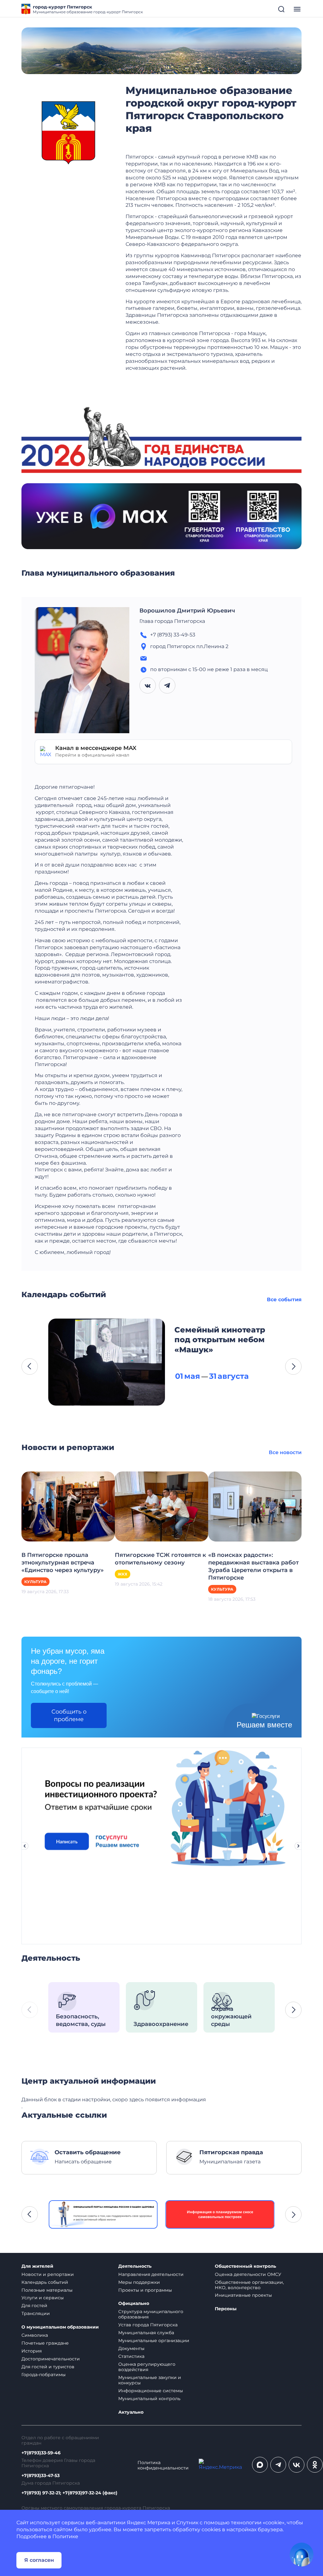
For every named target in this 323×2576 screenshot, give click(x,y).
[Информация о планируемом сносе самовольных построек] (220, 2214)
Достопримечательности (51, 2359)
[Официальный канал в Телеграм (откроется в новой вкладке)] (278, 2465)
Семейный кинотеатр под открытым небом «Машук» (220, 1340)
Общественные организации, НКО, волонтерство (249, 2285)
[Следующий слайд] (298, 1846)
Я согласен (39, 2560)
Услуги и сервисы (43, 2298)
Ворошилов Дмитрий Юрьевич (187, 611)
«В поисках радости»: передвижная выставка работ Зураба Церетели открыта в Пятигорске (253, 1566)
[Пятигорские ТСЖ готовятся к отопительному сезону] (161, 1506)
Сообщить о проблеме (69, 1715)
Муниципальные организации (154, 2341)
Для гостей (34, 2306)
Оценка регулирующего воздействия (147, 2367)
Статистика (131, 2356)
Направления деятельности (151, 2274)
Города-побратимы (44, 2375)
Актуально (131, 2412)
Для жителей (37, 2266)
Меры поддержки (139, 2282)
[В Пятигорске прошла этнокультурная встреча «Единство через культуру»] (68, 1506)
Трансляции (36, 2313)
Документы (131, 2348)
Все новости (285, 1452)
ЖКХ (123, 1574)
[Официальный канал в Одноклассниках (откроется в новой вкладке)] (315, 2465)
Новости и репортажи (48, 2274)
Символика (35, 2335)
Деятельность (135, 2266)
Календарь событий (45, 2282)
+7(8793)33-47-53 (41, 2476)
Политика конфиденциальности (163, 2465)
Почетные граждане (45, 2343)
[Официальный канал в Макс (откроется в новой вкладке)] (260, 2465)
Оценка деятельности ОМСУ (248, 2274)
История (32, 2351)
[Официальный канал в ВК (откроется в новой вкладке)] (297, 2465)
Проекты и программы (145, 2290)
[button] (30, 1366)
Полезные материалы (47, 2290)
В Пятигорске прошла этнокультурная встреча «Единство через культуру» (63, 1563)
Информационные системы (151, 2391)
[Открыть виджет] (302, 2555)
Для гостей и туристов (48, 2367)
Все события (284, 1300)
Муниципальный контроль (149, 2399)
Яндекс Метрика (149, 2523)
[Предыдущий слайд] (25, 1846)
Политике (65, 2536)
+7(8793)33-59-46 (41, 2453)
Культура (35, 1582)
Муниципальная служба (146, 2333)
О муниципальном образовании (60, 2327)
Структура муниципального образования (151, 2314)
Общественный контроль (245, 2266)
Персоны (226, 2309)
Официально (134, 2303)
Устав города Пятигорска (148, 2325)
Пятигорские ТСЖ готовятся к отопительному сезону (160, 1559)
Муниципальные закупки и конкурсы (150, 2380)
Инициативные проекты (243, 2295)
